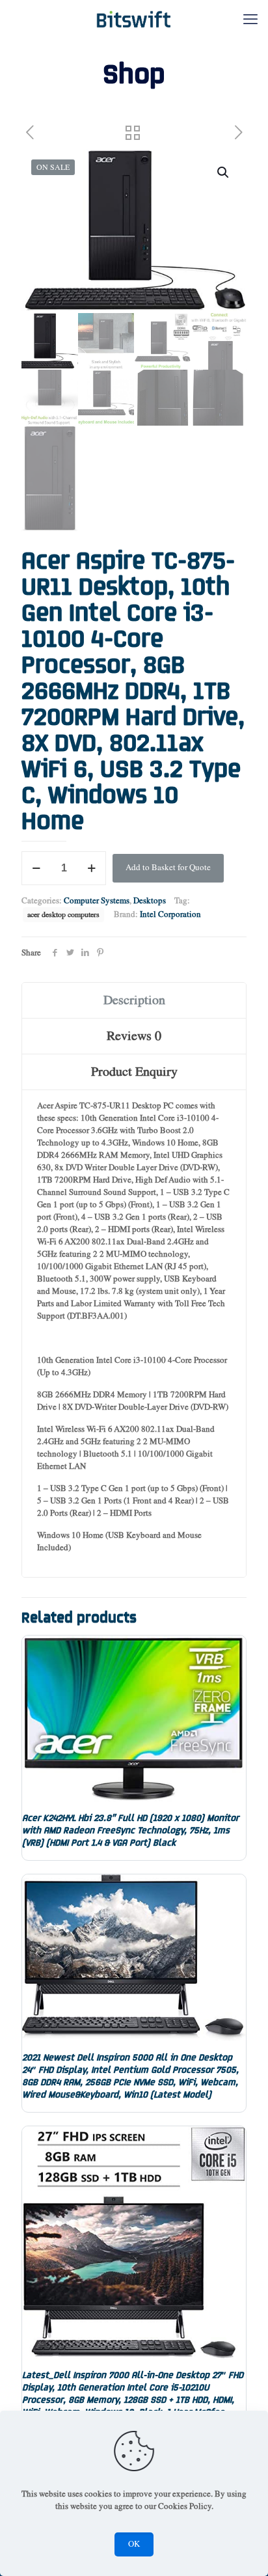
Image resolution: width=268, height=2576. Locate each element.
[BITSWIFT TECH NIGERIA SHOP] (134, 20)
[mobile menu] (250, 20)
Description (134, 1000)
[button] (224, 172)
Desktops (150, 901)
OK (134, 2544)
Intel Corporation (170, 915)
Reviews (134, 1036)
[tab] (134, 1001)
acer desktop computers (63, 915)
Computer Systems (97, 901)
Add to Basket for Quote (168, 868)
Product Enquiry (134, 1072)
